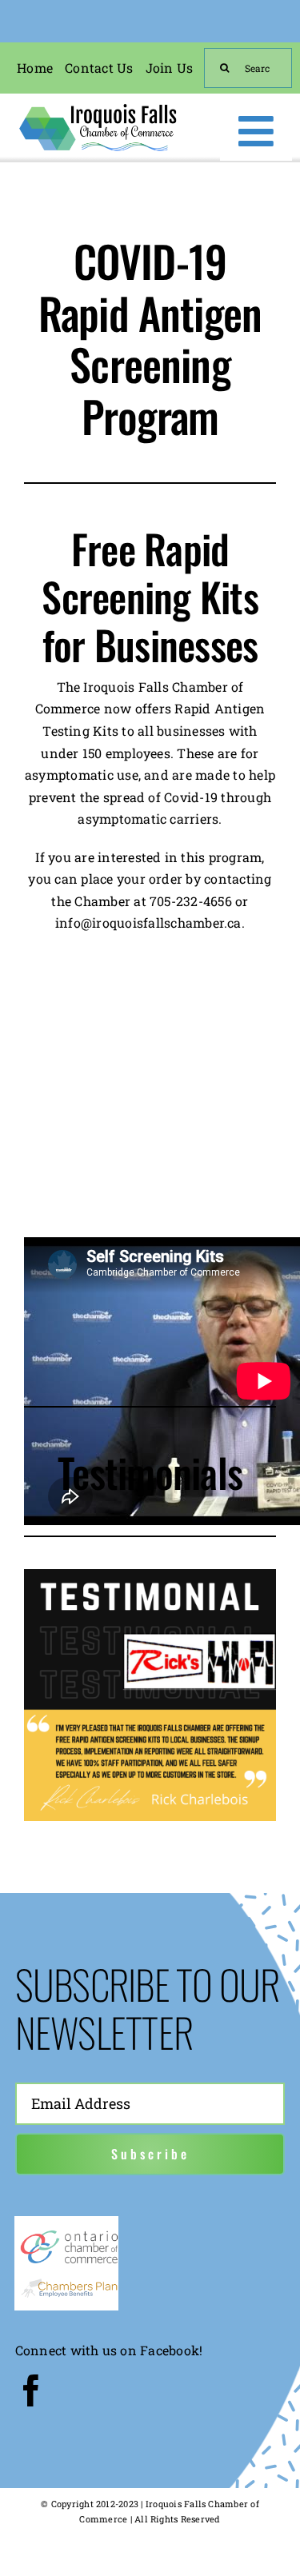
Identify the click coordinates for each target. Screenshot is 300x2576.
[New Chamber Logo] (98, 107)
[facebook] (31, 2390)
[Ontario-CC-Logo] (69, 2234)
